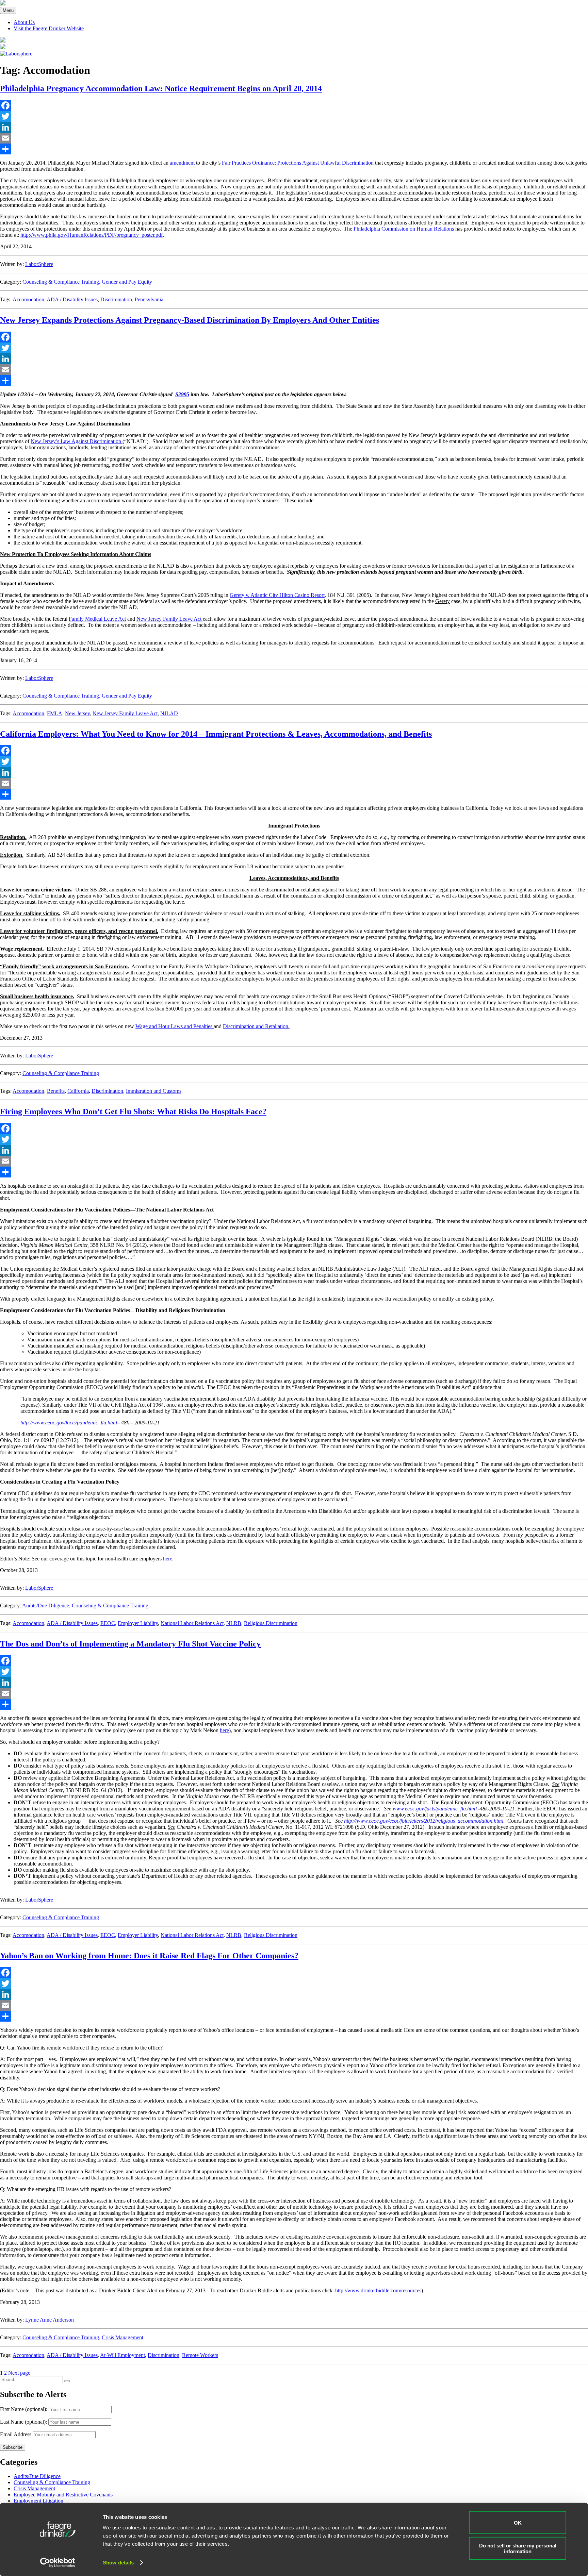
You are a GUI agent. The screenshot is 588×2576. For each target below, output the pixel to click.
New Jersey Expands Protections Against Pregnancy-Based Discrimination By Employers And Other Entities (190, 320)
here (168, 1559)
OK (518, 2522)
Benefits (56, 1091)
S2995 (182, 394)
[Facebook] (294, 105)
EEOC (108, 1623)
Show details (118, 2563)
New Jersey (77, 713)
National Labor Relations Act (192, 1623)
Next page (19, 2373)
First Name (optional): (24, 2409)
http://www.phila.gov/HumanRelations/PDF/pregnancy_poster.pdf (92, 235)
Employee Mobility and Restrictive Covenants (63, 2495)
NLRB (234, 1623)
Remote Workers (200, 2355)
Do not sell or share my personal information (518, 2548)
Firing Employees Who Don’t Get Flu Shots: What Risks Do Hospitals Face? (133, 1111)
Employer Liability (138, 1623)
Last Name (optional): (24, 2422)
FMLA (55, 713)
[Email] (294, 138)
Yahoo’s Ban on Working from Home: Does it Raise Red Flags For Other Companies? (149, 1956)
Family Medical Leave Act (97, 619)
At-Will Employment (122, 2355)
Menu (8, 10)
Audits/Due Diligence (46, 1605)
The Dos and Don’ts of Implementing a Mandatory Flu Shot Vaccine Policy (130, 1644)
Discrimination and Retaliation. (256, 1026)
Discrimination (116, 299)
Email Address (16, 2434)
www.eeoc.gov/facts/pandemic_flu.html (435, 1809)
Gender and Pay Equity (127, 282)
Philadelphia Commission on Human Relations (404, 229)
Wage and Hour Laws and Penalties (175, 1026)
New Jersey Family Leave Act (170, 619)
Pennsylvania (149, 299)
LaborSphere (39, 264)
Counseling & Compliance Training (61, 282)
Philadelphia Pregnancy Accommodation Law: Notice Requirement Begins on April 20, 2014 (161, 88)
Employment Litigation (38, 2501)
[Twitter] (294, 116)
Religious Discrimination (271, 1623)
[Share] (294, 149)
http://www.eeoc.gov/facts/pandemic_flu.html (69, 1423)
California (78, 1091)
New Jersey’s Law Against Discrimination (77, 441)
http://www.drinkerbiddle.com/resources (378, 2290)
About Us (24, 22)
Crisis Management (122, 2337)
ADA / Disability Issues (72, 299)
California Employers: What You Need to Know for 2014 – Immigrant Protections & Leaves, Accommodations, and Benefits (216, 734)
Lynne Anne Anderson (50, 2320)
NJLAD (169, 713)
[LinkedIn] (294, 127)
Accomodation (28, 299)
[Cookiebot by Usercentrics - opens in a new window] (58, 2563)
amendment (182, 163)
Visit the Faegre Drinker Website (49, 28)
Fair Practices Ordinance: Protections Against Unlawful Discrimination (298, 163)
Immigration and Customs (154, 1091)
